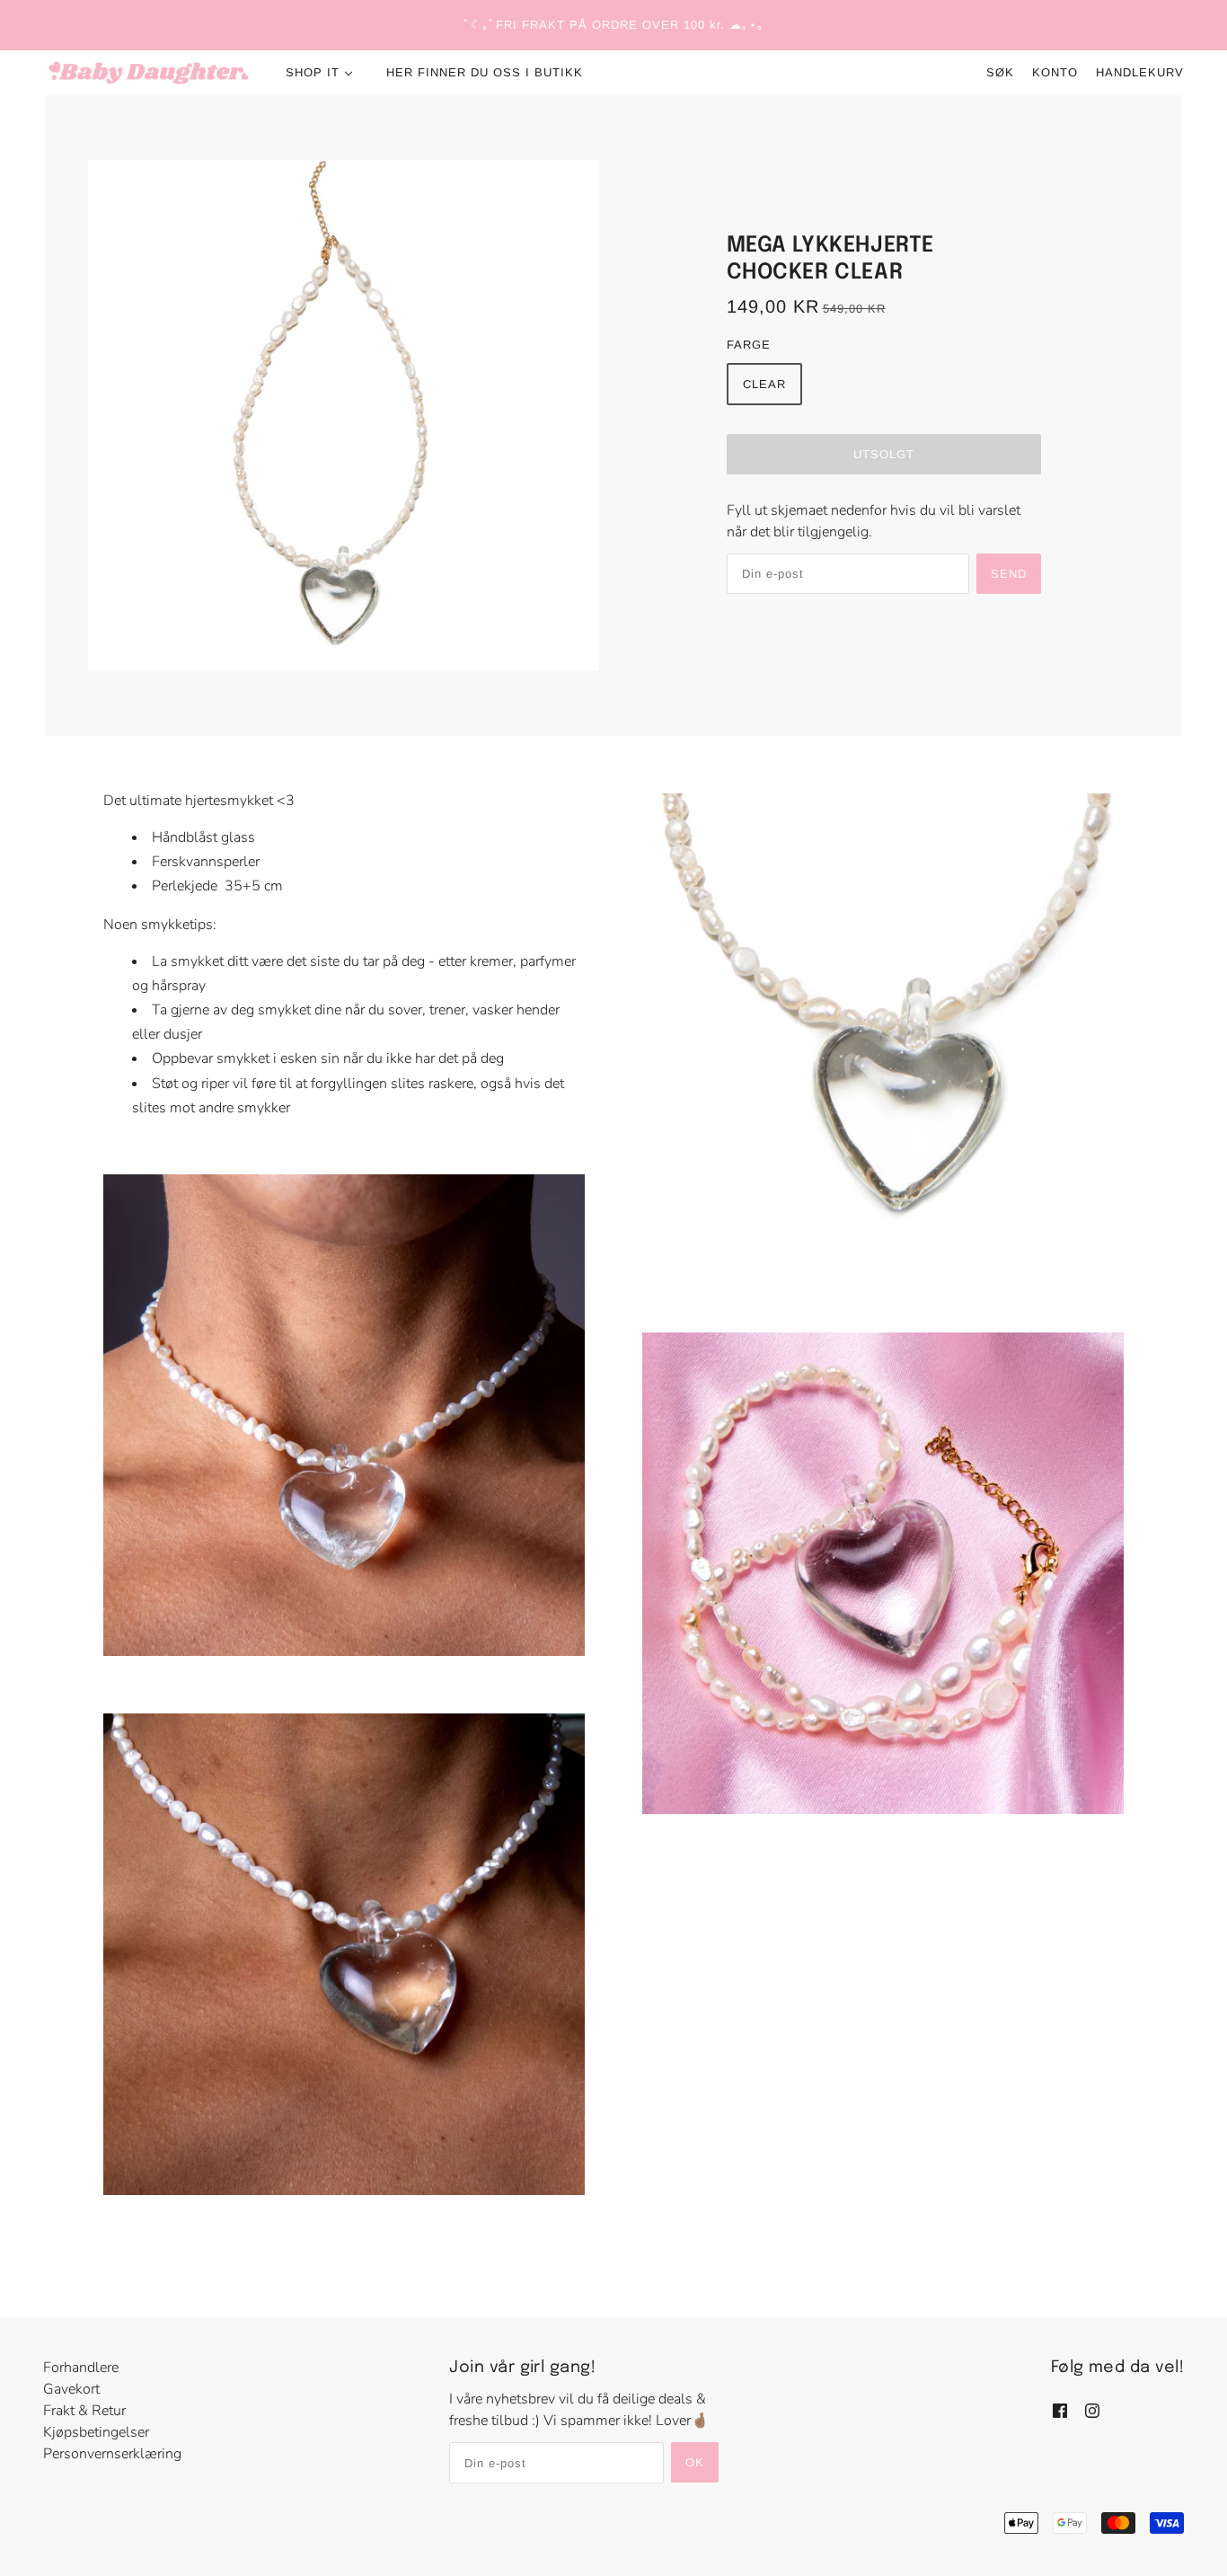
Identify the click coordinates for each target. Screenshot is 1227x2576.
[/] (149, 73)
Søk (1000, 72)
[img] (1060, 2410)
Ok (695, 2462)
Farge (749, 345)
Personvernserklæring (112, 2454)
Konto (1055, 72)
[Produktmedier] (344, 1415)
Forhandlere (81, 2368)
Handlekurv (1140, 72)
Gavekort (71, 2389)
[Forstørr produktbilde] (344, 416)
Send (1009, 574)
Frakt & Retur (84, 2411)
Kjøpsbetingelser (96, 2432)
